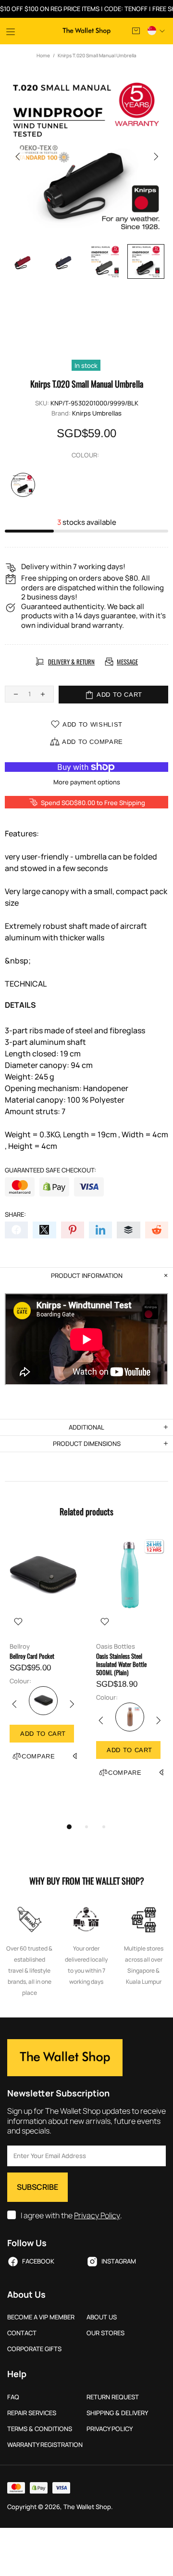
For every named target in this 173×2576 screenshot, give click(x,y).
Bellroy (20, 1646)
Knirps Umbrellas (97, 413)
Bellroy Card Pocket (32, 1656)
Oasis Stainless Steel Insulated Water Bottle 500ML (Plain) (121, 1664)
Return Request (113, 2397)
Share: (15, 1215)
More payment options (87, 782)
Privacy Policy (97, 2216)
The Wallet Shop (87, 31)
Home (43, 55)
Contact (22, 2333)
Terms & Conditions (40, 2429)
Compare (38, 1756)
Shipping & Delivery (117, 2413)
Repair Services (32, 2413)
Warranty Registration (45, 2445)
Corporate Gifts (34, 2349)
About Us (102, 2317)
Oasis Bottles (116, 1646)
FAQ (13, 2397)
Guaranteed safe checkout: (50, 1170)
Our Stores (105, 2333)
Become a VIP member (41, 2317)
